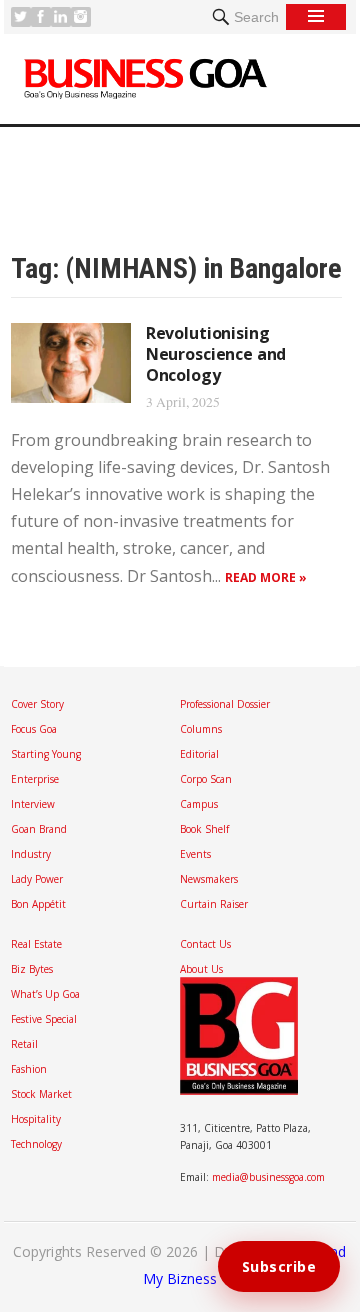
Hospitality (36, 1119)
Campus (199, 804)
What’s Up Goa (45, 994)
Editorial (199, 754)
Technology (36, 1144)
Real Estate (36, 944)
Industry (31, 854)
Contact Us (205, 944)
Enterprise (35, 779)
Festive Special (44, 1019)
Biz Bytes (32, 969)
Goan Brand (39, 829)
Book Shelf (204, 829)
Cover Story (37, 704)
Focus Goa (34, 729)
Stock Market (41, 1094)
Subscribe (279, 1266)
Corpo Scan (206, 779)
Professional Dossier (225, 704)
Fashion (29, 1069)
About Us (201, 969)
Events (195, 854)
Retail (24, 1044)
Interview (33, 804)
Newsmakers (209, 879)
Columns (201, 729)
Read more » (266, 577)
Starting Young (46, 754)
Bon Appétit (38, 904)
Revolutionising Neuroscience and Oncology (216, 354)
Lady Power (37, 879)
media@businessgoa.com (268, 1177)
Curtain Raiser (214, 904)
